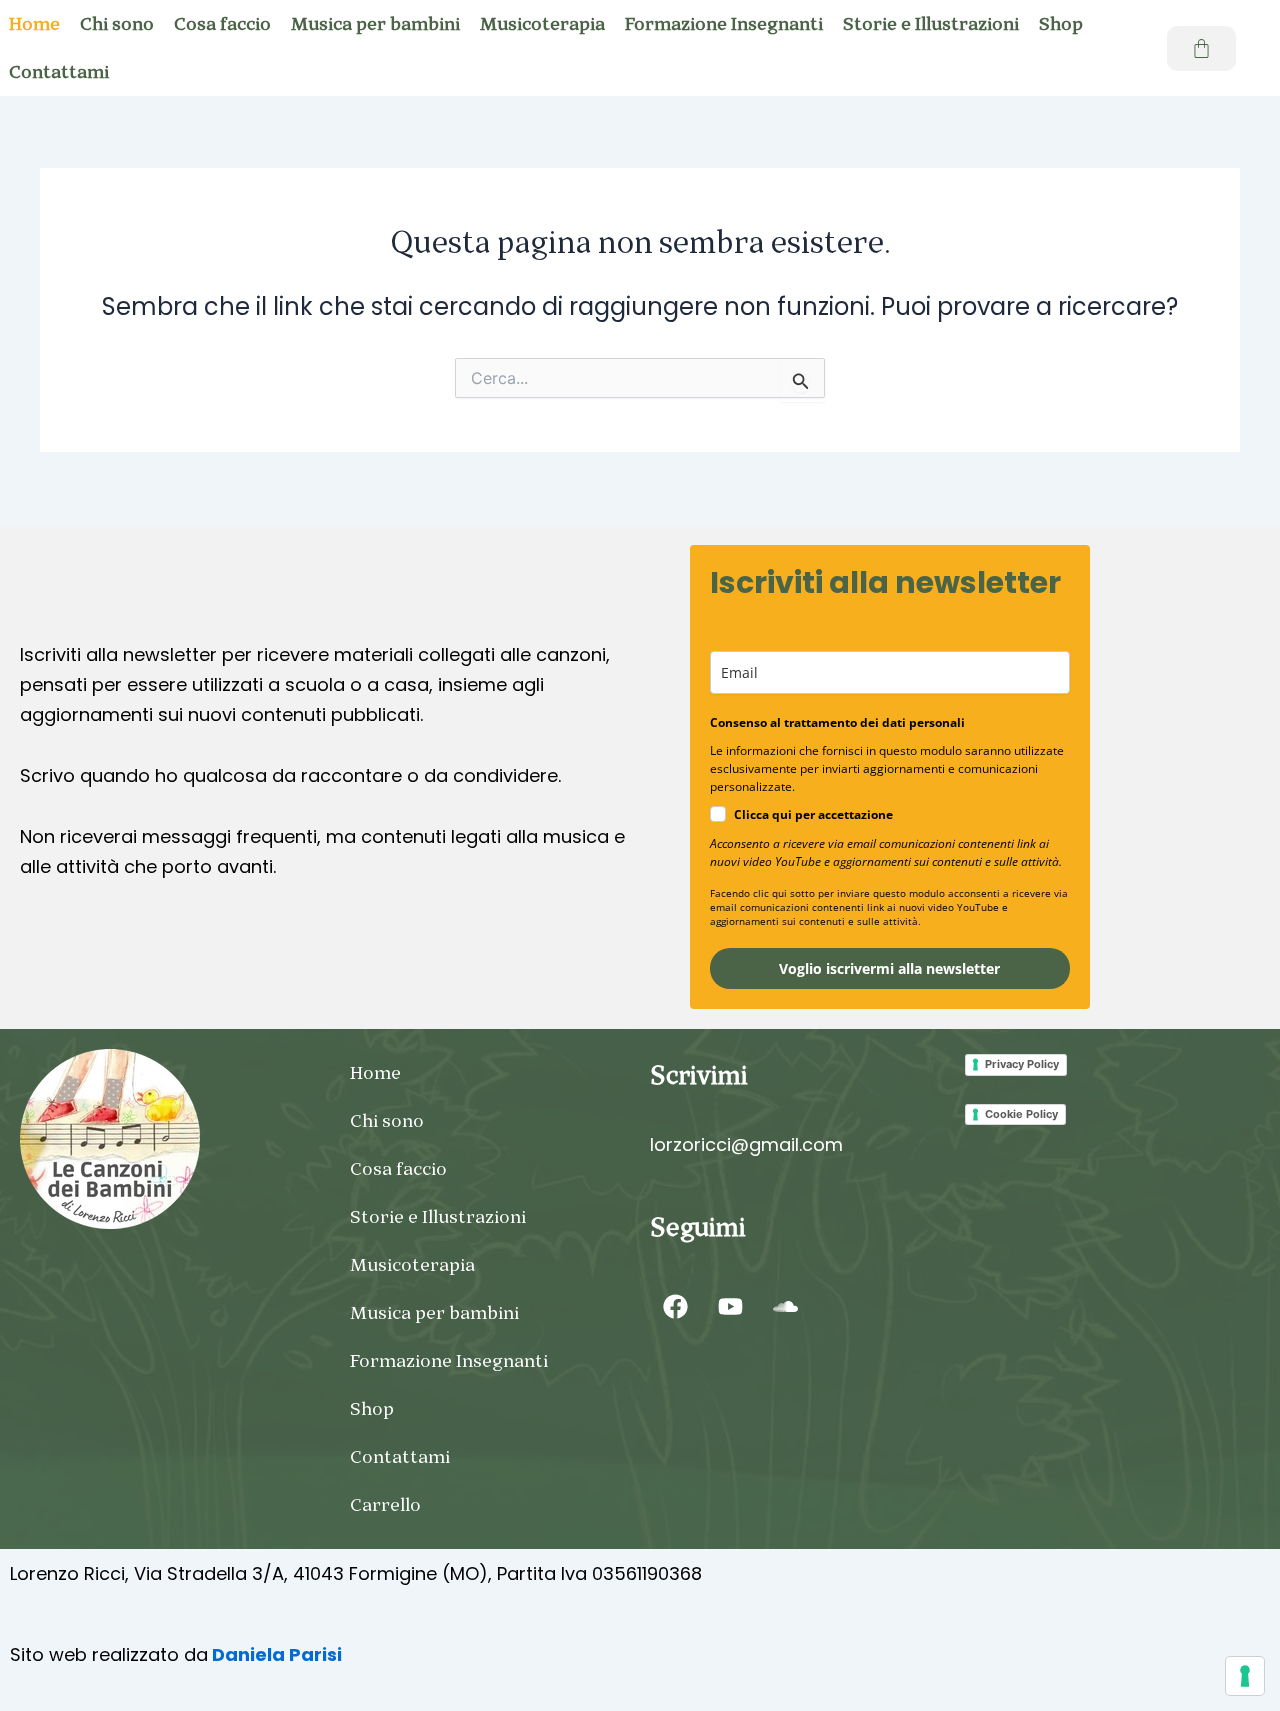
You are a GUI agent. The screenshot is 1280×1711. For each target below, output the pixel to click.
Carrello (385, 1505)
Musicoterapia (542, 24)
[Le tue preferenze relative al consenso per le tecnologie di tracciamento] (1245, 1676)
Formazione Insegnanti (724, 24)
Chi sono (117, 24)
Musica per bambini (375, 24)
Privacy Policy (1022, 1064)
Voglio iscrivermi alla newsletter (889, 968)
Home (375, 1073)
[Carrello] (1201, 48)
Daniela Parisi (275, 1654)
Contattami (400, 1457)
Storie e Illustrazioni (931, 24)
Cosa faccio (222, 24)
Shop (1061, 24)
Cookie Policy (1021, 1114)
